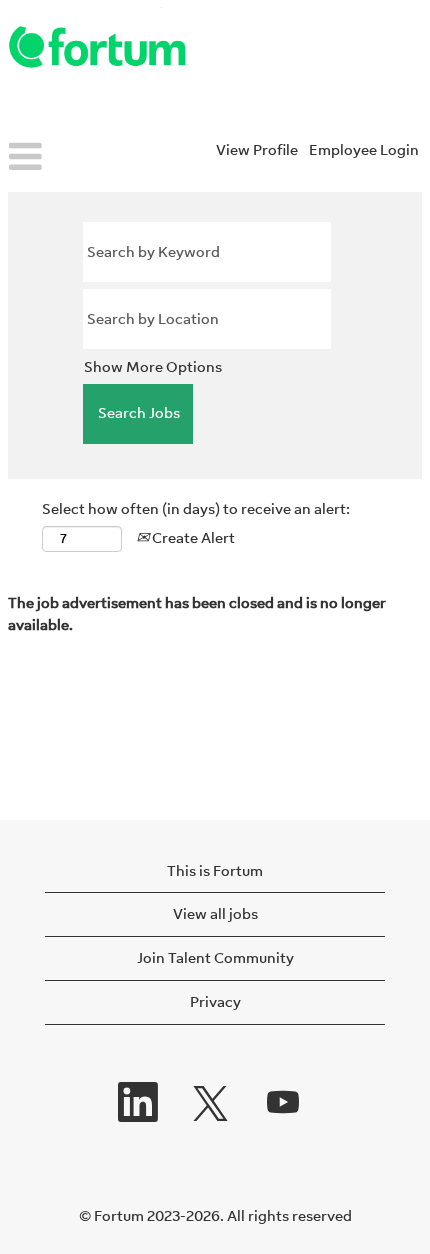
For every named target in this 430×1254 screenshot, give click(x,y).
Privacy (215, 1001)
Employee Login (364, 149)
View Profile (257, 149)
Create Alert (192, 537)
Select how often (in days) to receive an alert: (196, 508)
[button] (71, 158)
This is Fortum (215, 870)
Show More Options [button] (153, 366)
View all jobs (215, 913)
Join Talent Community (215, 957)
